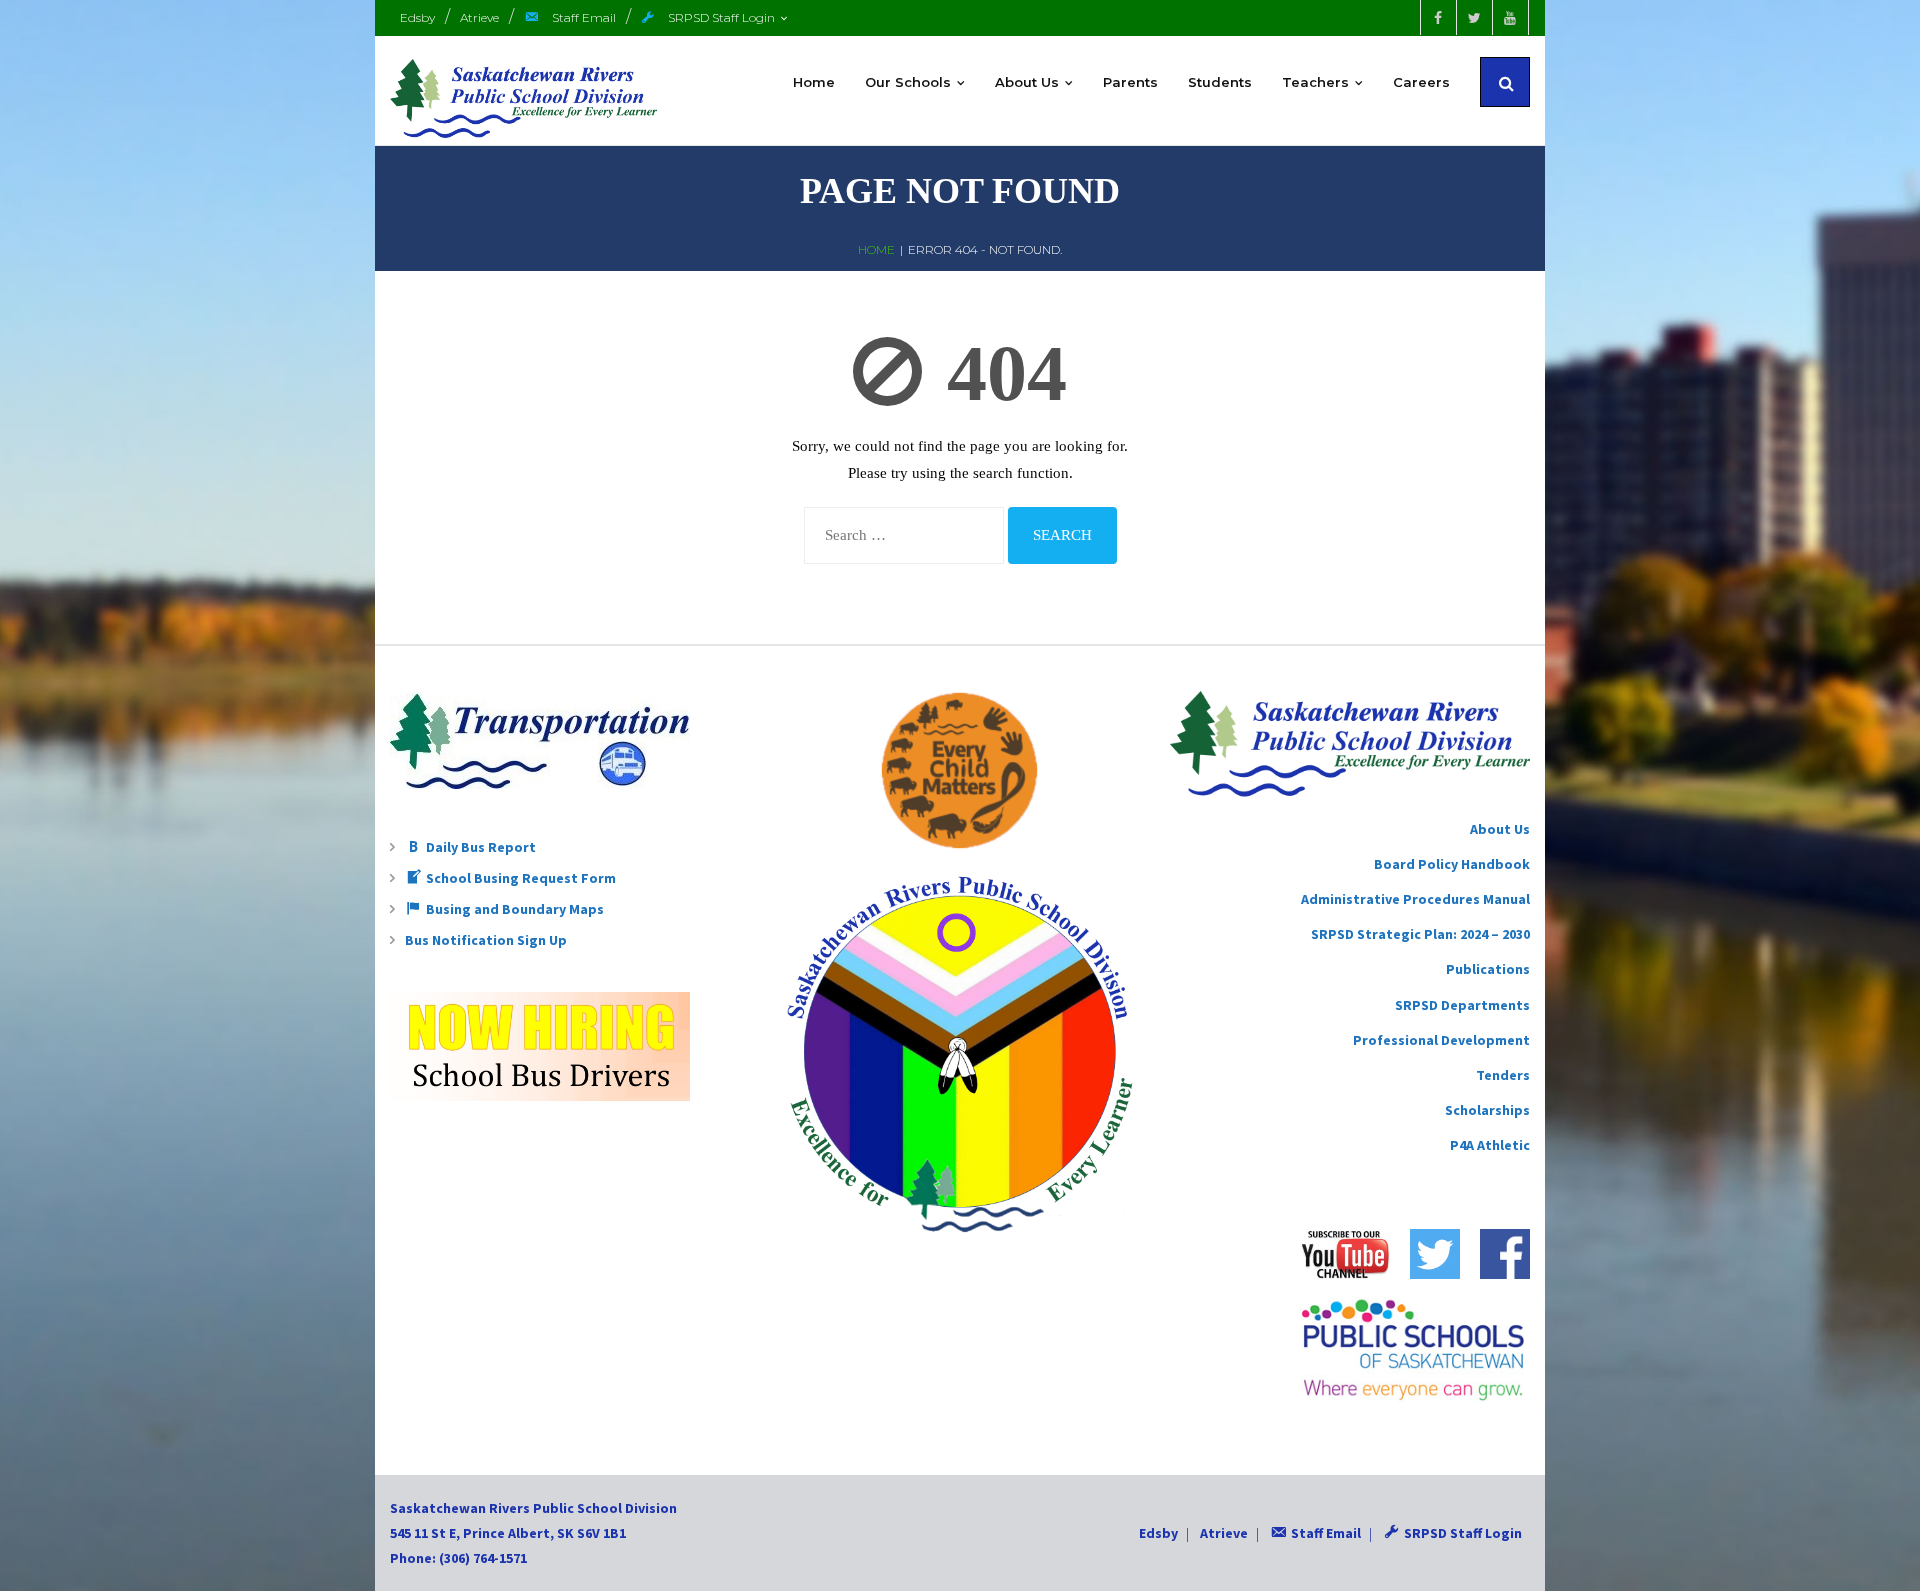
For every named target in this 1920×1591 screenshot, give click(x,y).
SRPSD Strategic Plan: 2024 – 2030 (1420, 934)
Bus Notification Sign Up (486, 940)
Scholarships (1487, 1110)
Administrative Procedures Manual (1415, 899)
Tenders (1503, 1075)
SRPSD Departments (1462, 1005)
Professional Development (1441, 1040)
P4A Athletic (1490, 1145)
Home (876, 249)
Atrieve (479, 17)
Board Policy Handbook (1452, 864)
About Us (1500, 829)
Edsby (417, 17)
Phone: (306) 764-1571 (458, 1558)
